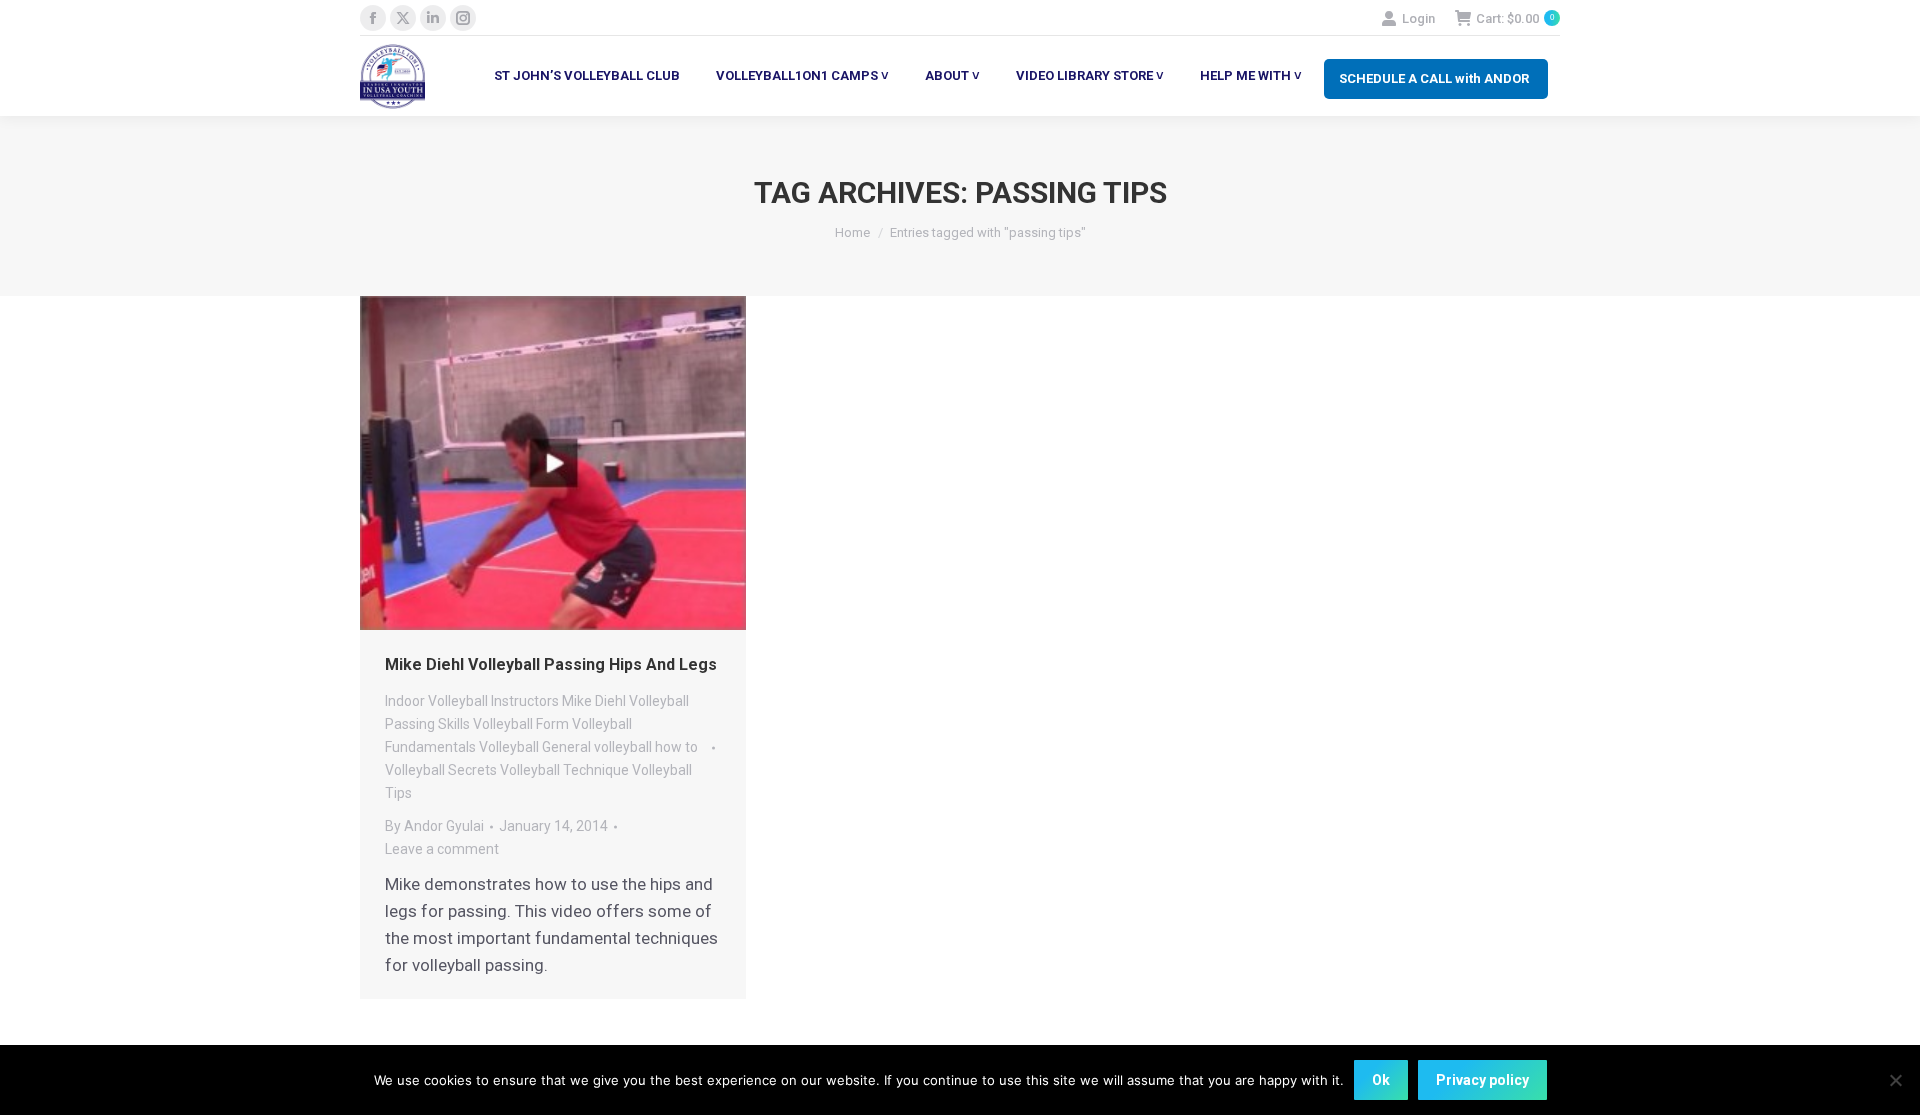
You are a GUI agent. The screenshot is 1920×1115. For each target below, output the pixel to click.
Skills (454, 724)
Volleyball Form (521, 724)
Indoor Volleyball (436, 701)
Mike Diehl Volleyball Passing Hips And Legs (551, 664)
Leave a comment (442, 849)
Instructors (525, 701)
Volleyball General (535, 747)
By (434, 826)
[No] (1895, 1080)
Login (1418, 18)
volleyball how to (646, 747)
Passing (410, 724)
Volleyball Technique (564, 770)
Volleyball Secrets (441, 770)
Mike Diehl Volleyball (625, 701)
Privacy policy (1482, 1080)
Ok (1381, 1080)
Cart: (1515, 18)
